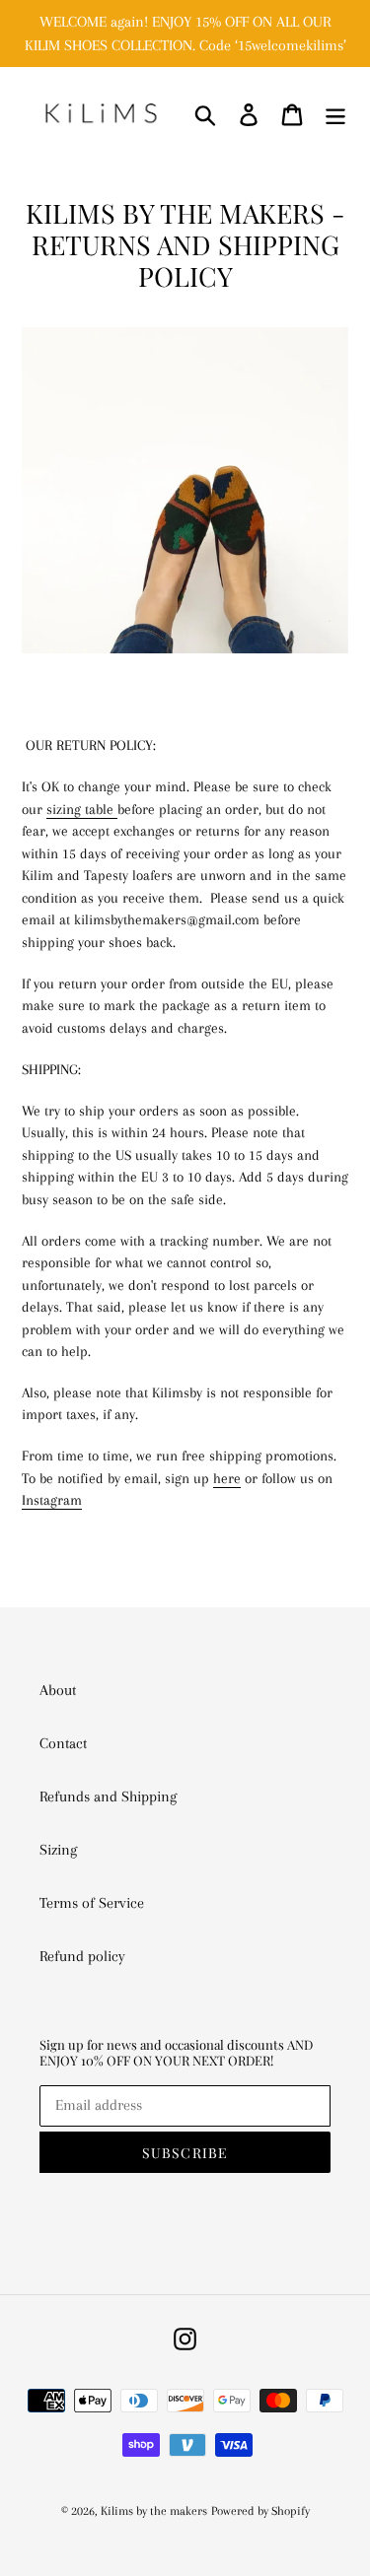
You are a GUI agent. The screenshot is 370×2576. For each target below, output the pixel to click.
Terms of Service (92, 1903)
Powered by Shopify (260, 2511)
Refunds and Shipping (108, 1796)
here (227, 1478)
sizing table (82, 809)
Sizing (58, 1850)
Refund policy (82, 1956)
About (58, 1690)
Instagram (52, 1500)
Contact (63, 1743)
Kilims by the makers (154, 2511)
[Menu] (335, 114)
